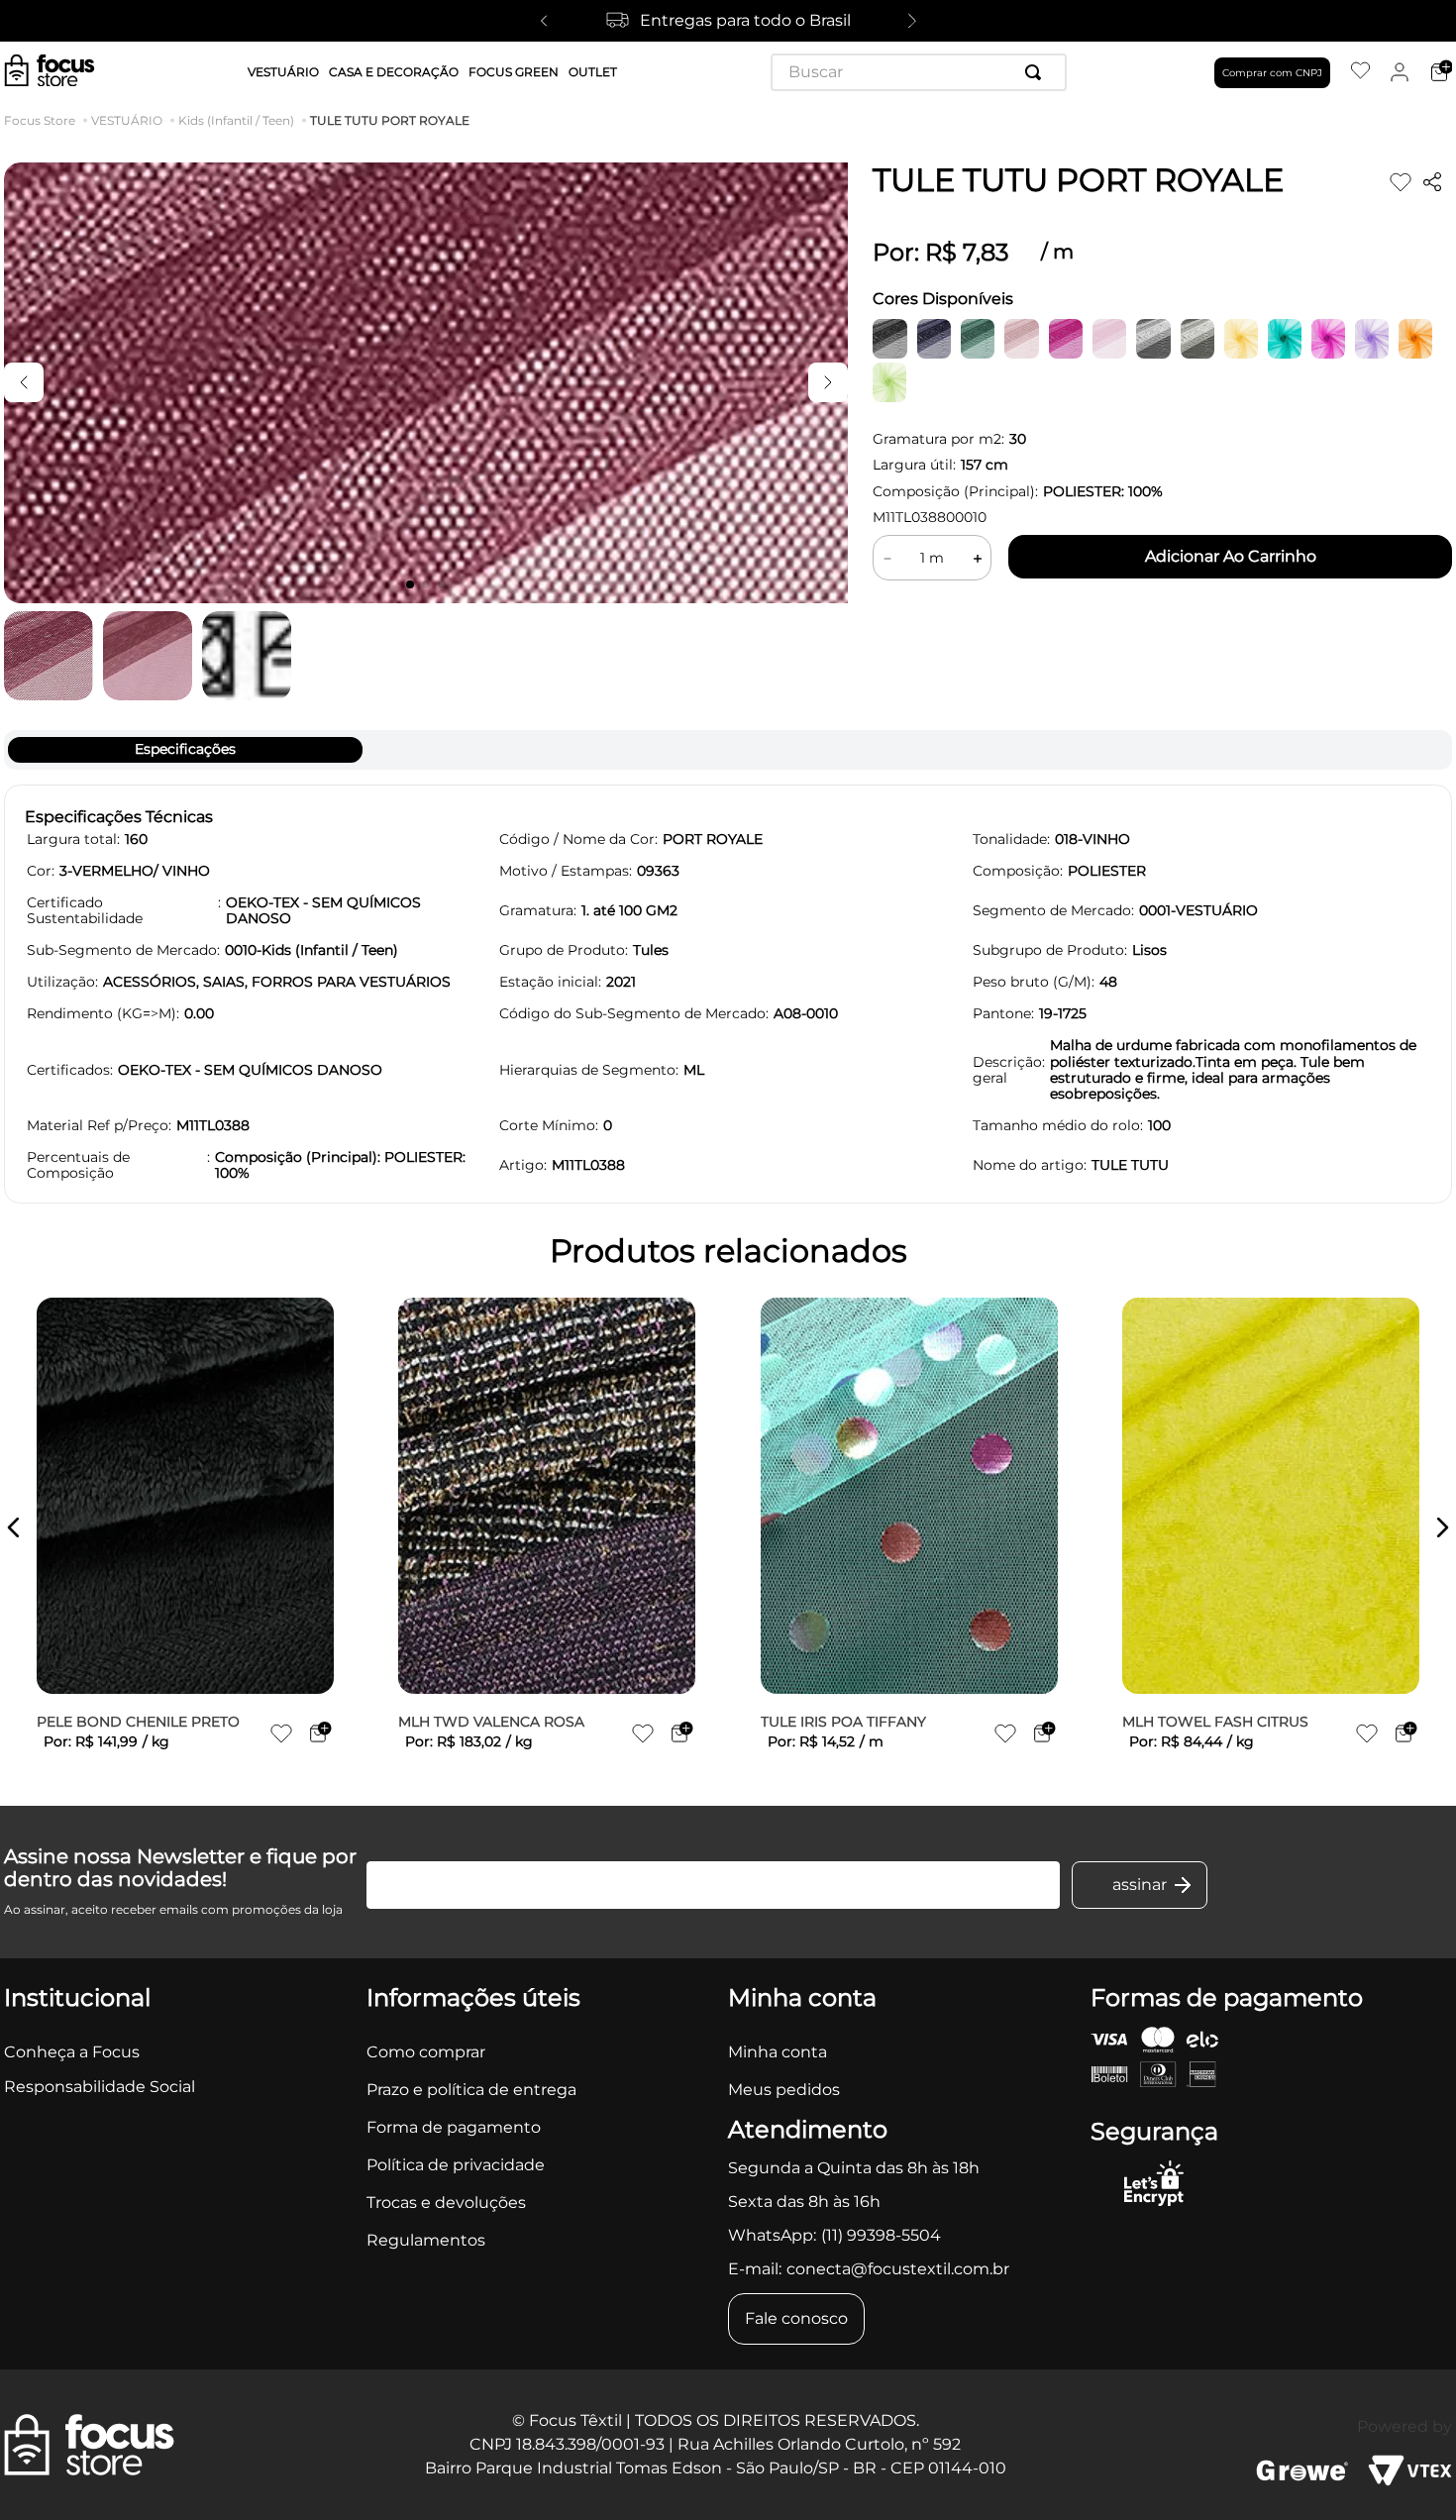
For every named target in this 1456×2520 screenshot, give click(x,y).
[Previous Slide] (544, 21)
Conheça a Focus (72, 2052)
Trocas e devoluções (446, 2203)
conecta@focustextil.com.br (898, 2269)
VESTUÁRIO (127, 121)
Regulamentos (426, 2240)
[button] (14, 1527)
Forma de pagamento (454, 2127)
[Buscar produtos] (1037, 72)
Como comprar (426, 2052)
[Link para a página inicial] (44, 121)
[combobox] (919, 72)
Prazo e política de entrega (471, 2090)
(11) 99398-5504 (881, 2235)
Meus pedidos (784, 2090)
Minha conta (778, 2052)
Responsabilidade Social (100, 2087)
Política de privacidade (456, 2165)
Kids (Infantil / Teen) (236, 121)
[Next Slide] (912, 21)
